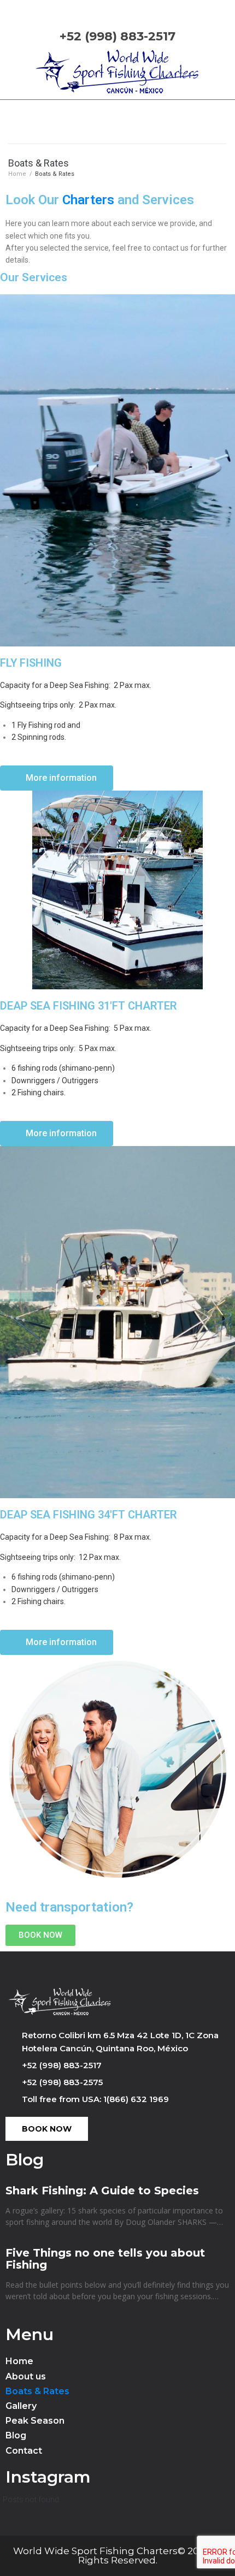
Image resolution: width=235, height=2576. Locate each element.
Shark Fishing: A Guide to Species (102, 2191)
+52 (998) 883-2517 (117, 36)
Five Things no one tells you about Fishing (105, 2259)
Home (17, 174)
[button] (57, 778)
